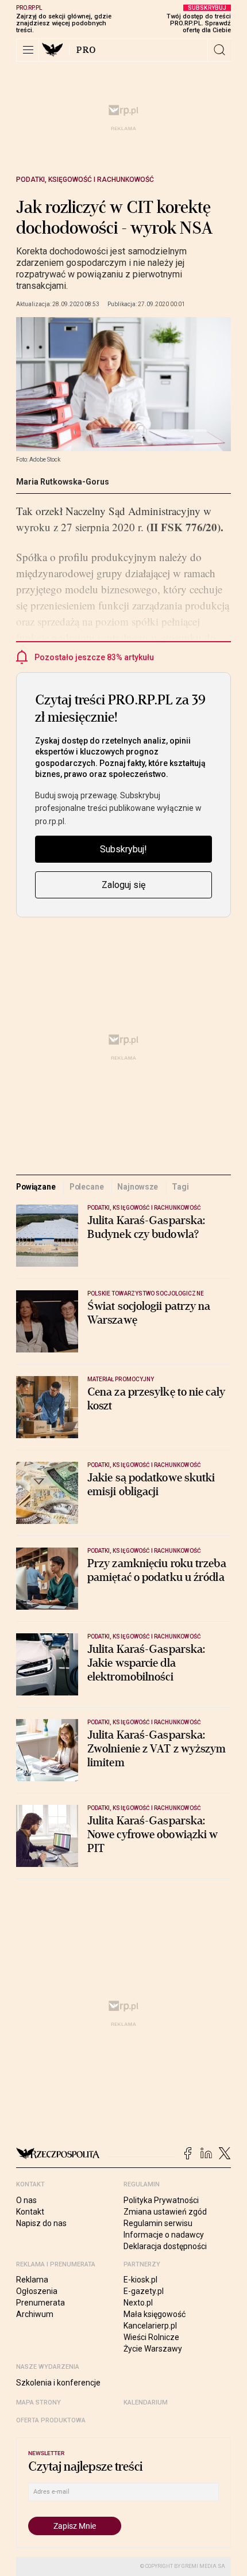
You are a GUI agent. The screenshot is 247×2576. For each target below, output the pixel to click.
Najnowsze (138, 1187)
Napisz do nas (41, 2223)
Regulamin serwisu (158, 2223)
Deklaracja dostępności (165, 2246)
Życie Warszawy (153, 2349)
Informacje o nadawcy (164, 2235)
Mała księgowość (155, 2314)
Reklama (32, 2280)
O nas (26, 2200)
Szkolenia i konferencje (58, 2383)
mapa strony (38, 2402)
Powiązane (36, 1187)
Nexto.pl (138, 2303)
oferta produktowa (51, 2420)
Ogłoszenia (37, 2291)
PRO (86, 50)
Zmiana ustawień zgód (165, 2212)
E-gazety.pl (144, 2291)
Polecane (87, 1187)
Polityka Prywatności (161, 2200)
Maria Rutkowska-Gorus (63, 482)
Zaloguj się (123, 885)
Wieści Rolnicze (151, 2337)
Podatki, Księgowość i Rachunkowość (85, 180)
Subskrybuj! (123, 849)
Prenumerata (40, 2303)
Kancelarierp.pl (150, 2326)
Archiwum (35, 2314)
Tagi (180, 1187)
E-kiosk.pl (140, 2280)
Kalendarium (146, 2402)
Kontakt (30, 2212)
